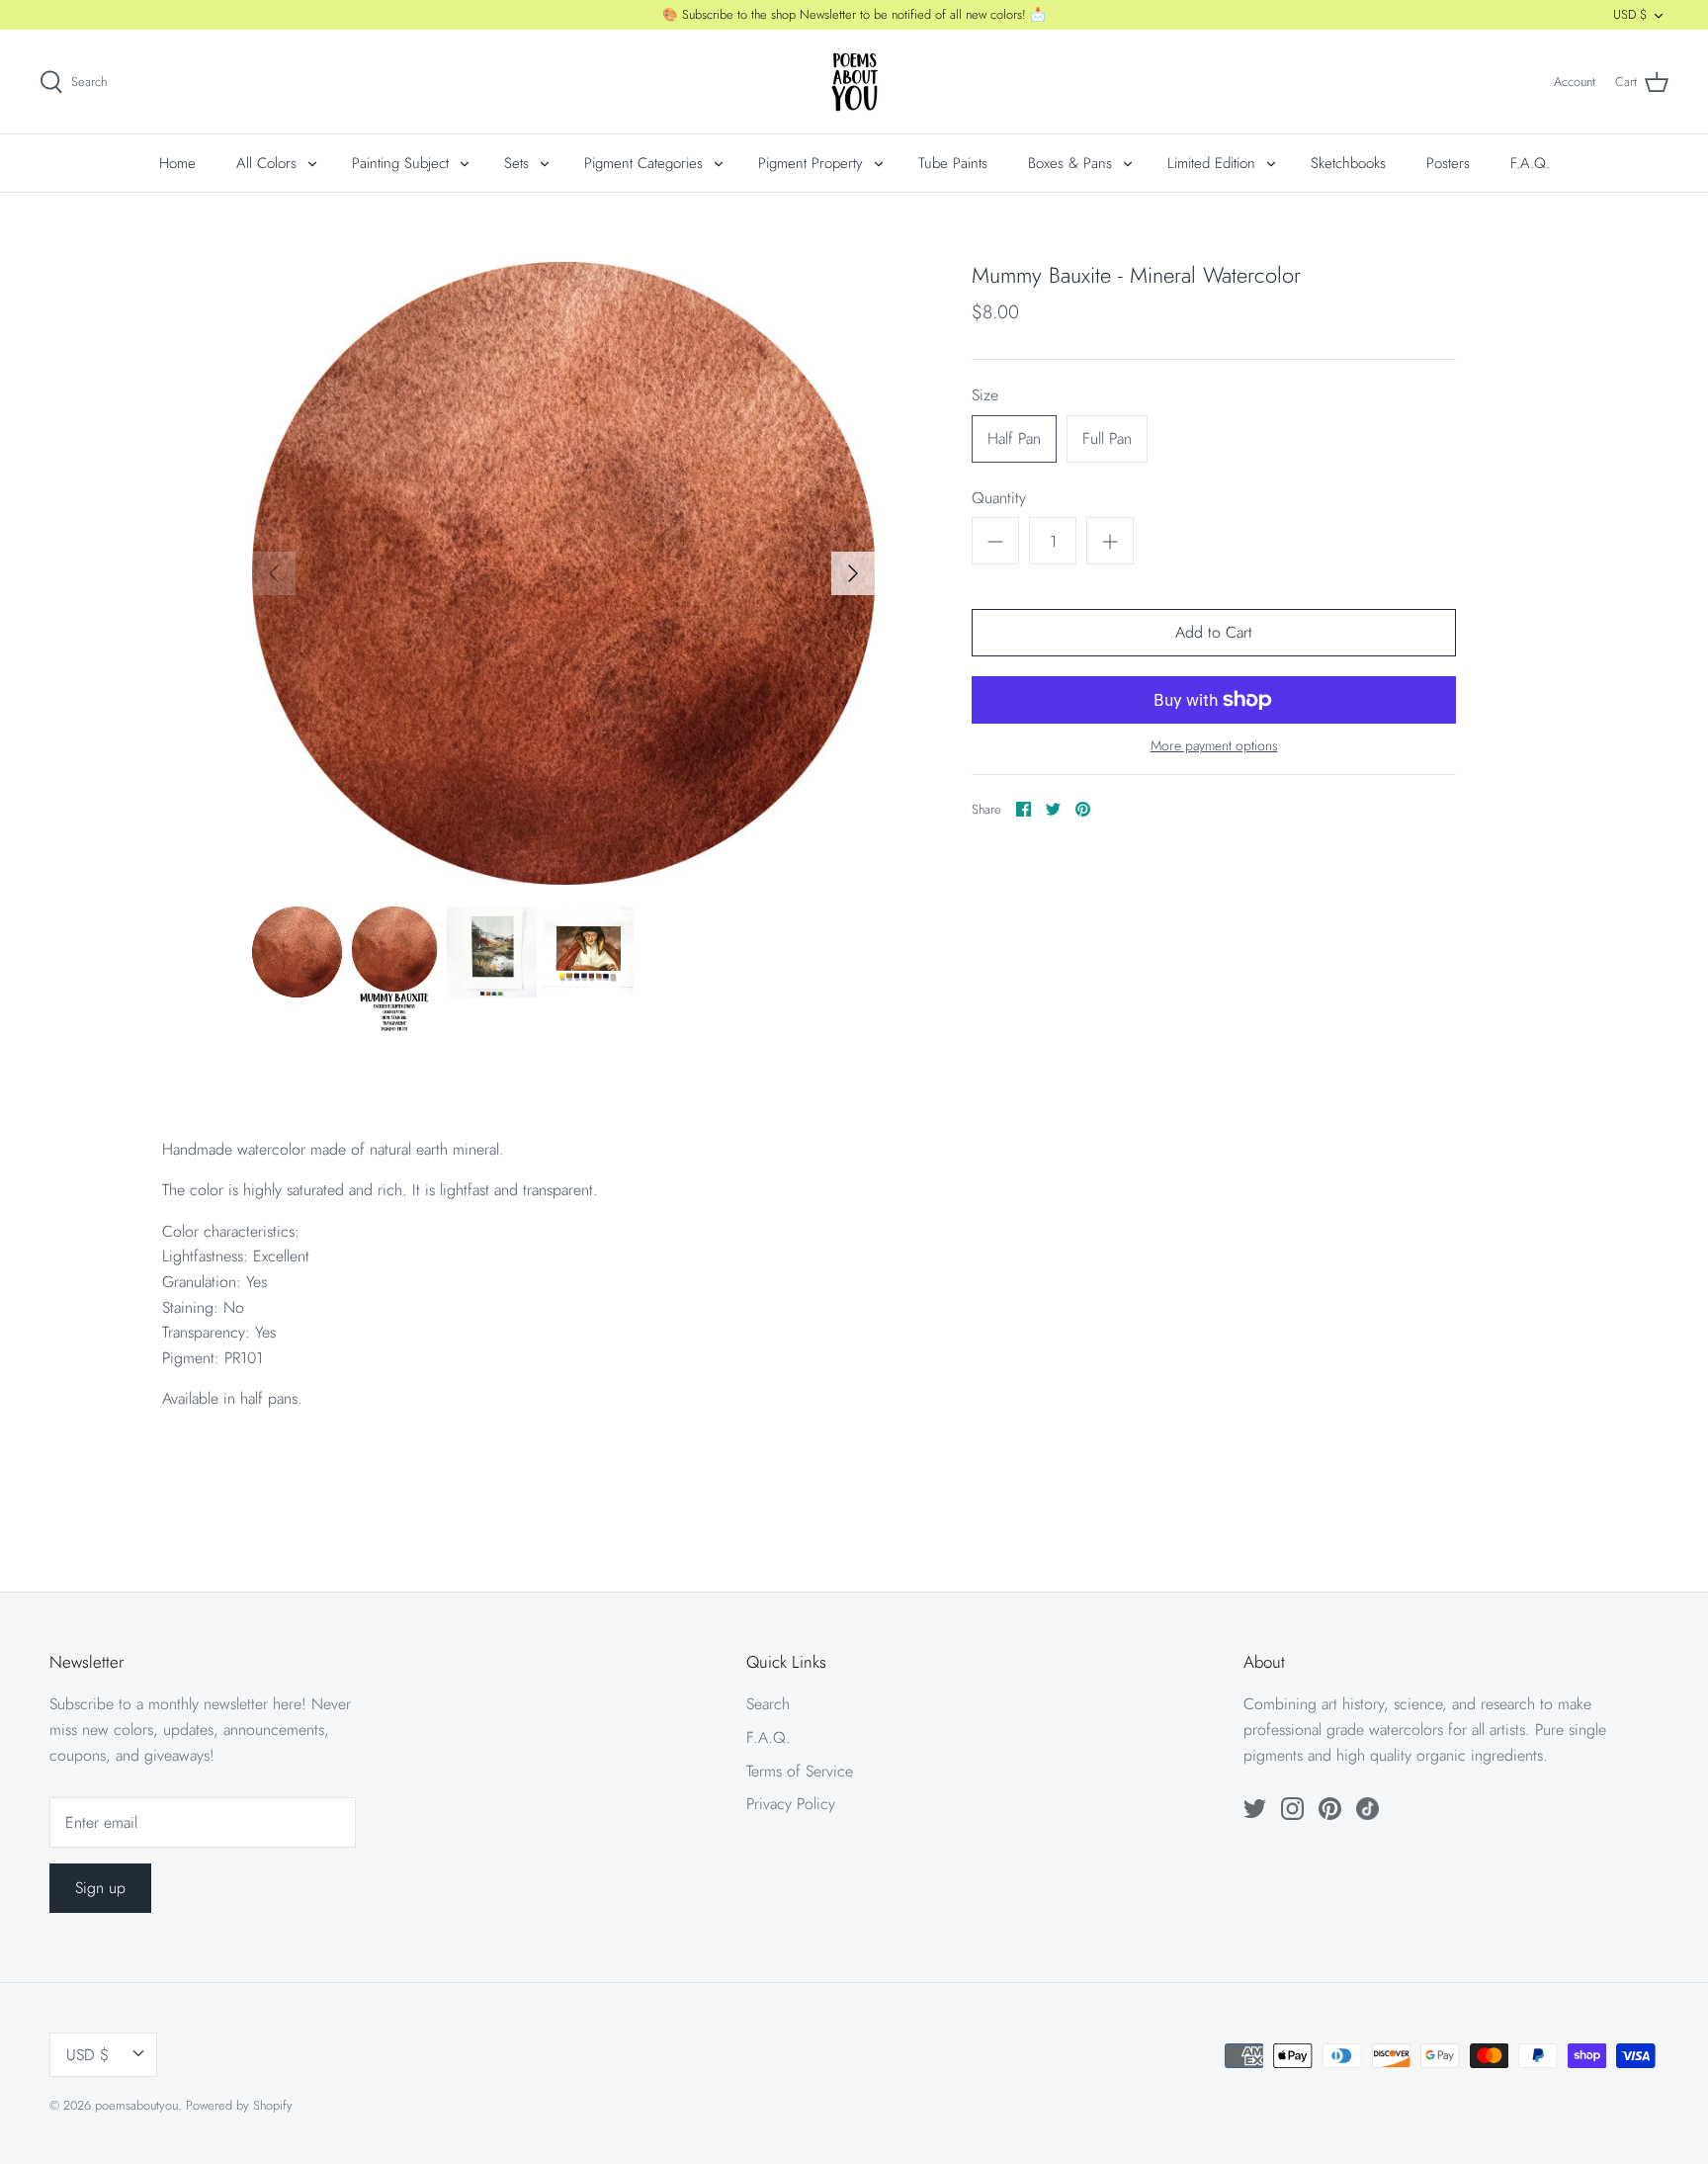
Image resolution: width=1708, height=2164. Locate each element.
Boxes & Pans (1070, 163)
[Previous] (274, 573)
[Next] (853, 573)
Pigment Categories (643, 163)
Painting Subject (400, 163)
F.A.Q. (1530, 163)
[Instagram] (1292, 1809)
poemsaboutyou (136, 2105)
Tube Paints (953, 163)
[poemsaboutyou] (854, 82)
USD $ (1630, 14)
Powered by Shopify (239, 2105)
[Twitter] (1255, 1809)
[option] (563, 573)
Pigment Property (811, 163)
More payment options (1214, 746)
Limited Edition (1211, 163)
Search (768, 1704)
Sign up (100, 1888)
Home (177, 163)
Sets (516, 163)
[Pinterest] (1330, 1809)
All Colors (266, 163)
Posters (1448, 163)
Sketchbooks (1348, 163)
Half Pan (1014, 438)
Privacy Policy (791, 1804)
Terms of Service (800, 1771)
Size (985, 395)
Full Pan (1107, 438)
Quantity (999, 498)
